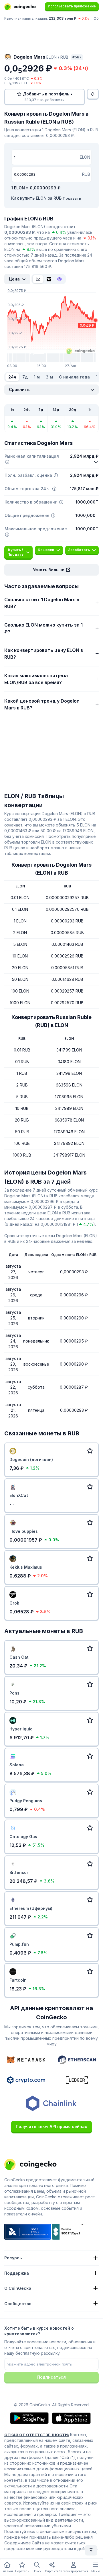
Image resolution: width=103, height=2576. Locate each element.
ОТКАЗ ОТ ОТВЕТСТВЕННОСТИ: (37, 2435)
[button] (51, 570)
